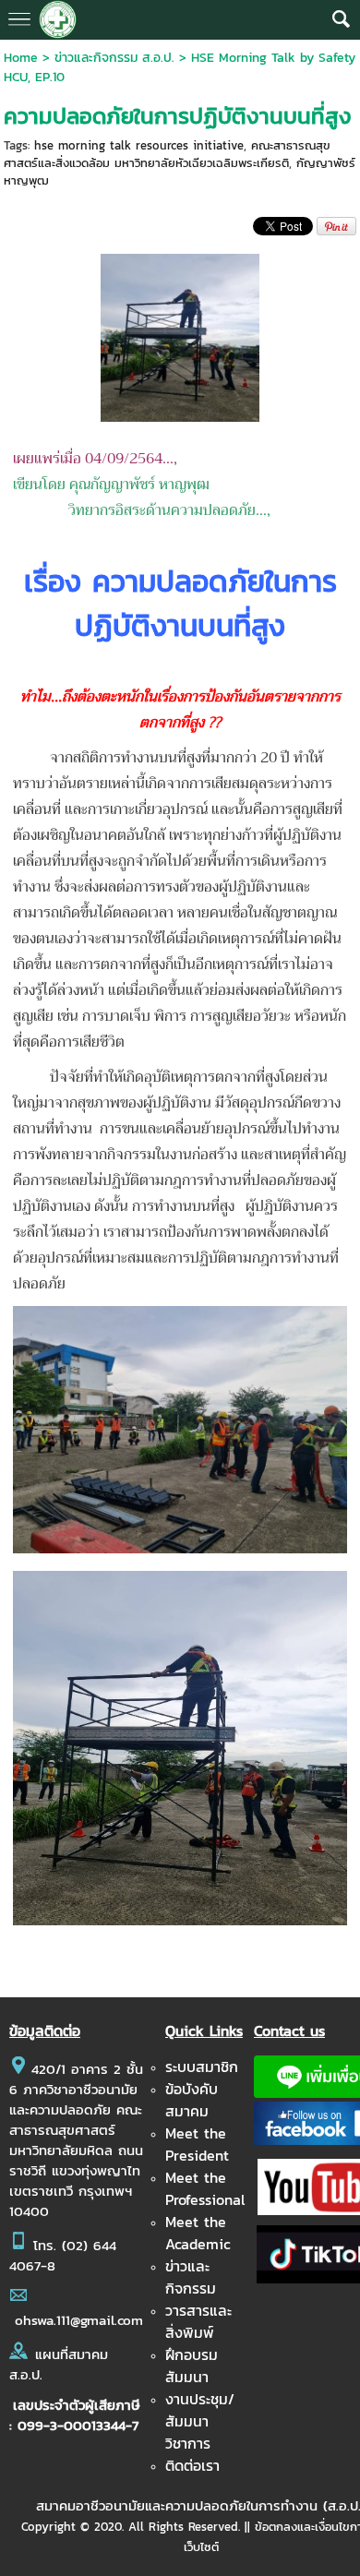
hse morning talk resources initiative (139, 145)
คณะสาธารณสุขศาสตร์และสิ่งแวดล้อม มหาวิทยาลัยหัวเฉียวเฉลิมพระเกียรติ (167, 154)
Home (21, 58)
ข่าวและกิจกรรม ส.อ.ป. (114, 58)
